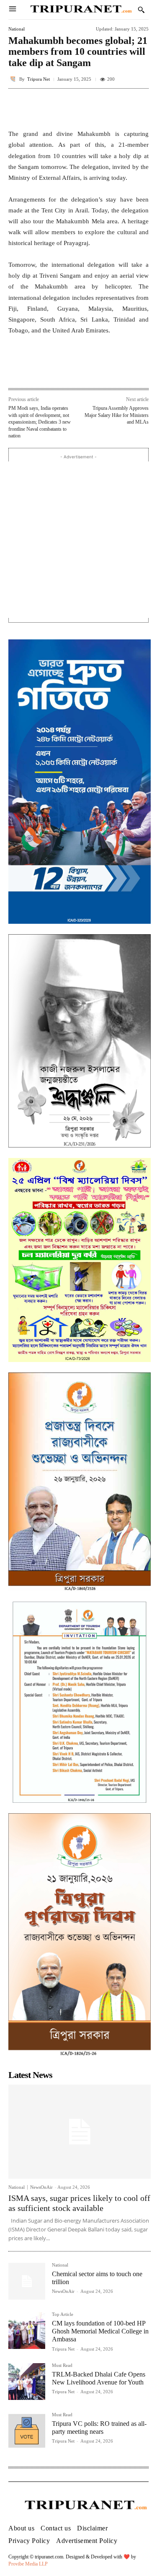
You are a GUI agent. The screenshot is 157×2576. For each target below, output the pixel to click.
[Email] (101, 370)
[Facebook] (43, 370)
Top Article (63, 2314)
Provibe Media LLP (28, 2564)
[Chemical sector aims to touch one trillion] (27, 2281)
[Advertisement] (78, 540)
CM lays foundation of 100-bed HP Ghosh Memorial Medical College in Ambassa (100, 2331)
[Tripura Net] (14, 79)
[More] (140, 107)
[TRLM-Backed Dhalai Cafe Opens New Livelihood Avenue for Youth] (27, 2382)
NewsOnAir (41, 2187)
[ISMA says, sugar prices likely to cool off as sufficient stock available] (80, 2131)
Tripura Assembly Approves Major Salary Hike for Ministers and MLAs (117, 415)
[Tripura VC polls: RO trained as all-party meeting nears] (27, 2431)
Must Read (62, 2365)
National (17, 29)
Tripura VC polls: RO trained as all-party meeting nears (99, 2428)
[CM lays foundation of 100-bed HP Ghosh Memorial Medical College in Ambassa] (27, 2331)
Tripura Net (39, 79)
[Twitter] (62, 370)
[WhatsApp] (82, 370)
